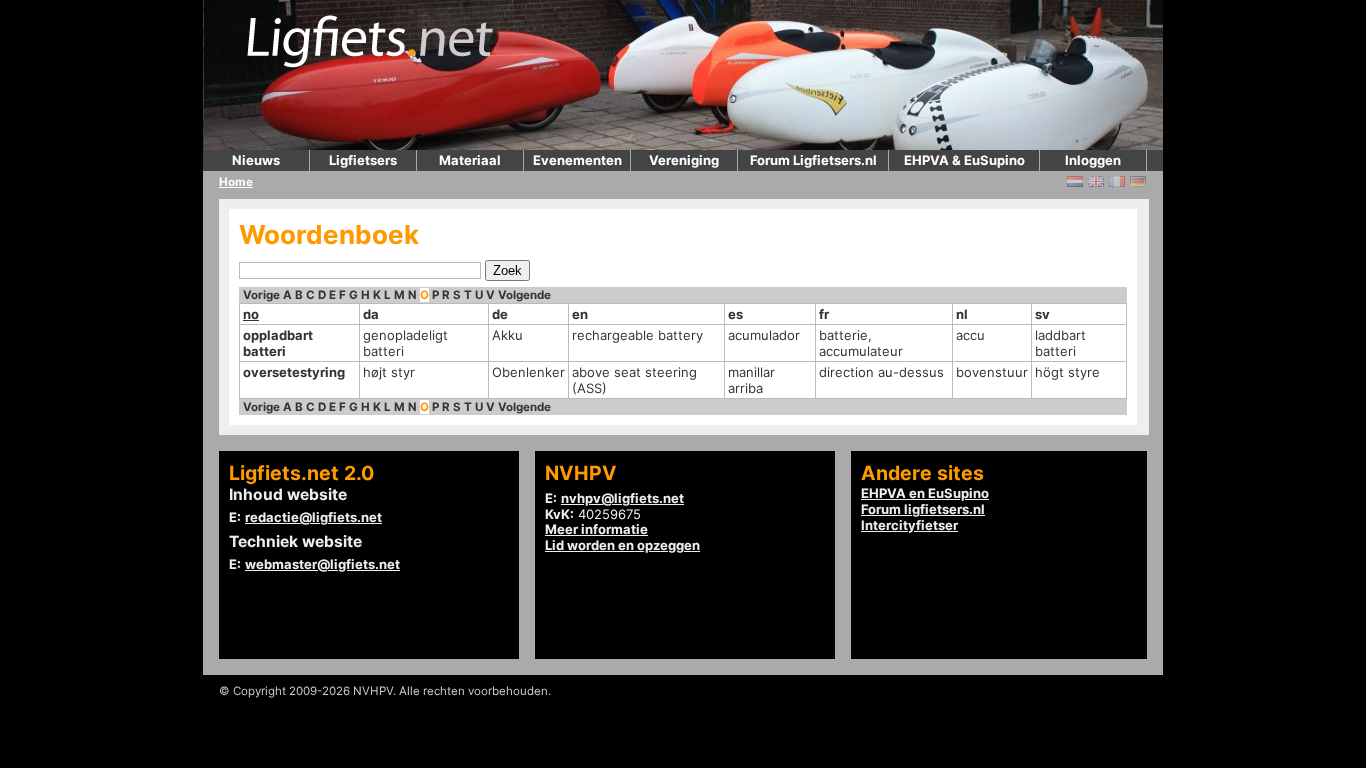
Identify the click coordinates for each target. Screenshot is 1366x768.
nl (962, 314)
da (371, 314)
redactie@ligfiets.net (313, 517)
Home (236, 182)
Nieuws (256, 160)
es (735, 314)
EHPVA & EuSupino (964, 160)
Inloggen (1093, 160)
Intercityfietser (909, 525)
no (251, 314)
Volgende (524, 295)
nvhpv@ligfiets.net (622, 498)
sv (1042, 314)
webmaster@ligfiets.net (322, 564)
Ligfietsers (363, 160)
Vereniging (684, 160)
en (580, 314)
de (500, 314)
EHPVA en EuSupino (925, 493)
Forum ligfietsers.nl (923, 509)
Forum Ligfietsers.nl (813, 160)
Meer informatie (596, 529)
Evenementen (577, 160)
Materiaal (470, 160)
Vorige (261, 295)
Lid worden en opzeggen (622, 545)
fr (824, 314)
